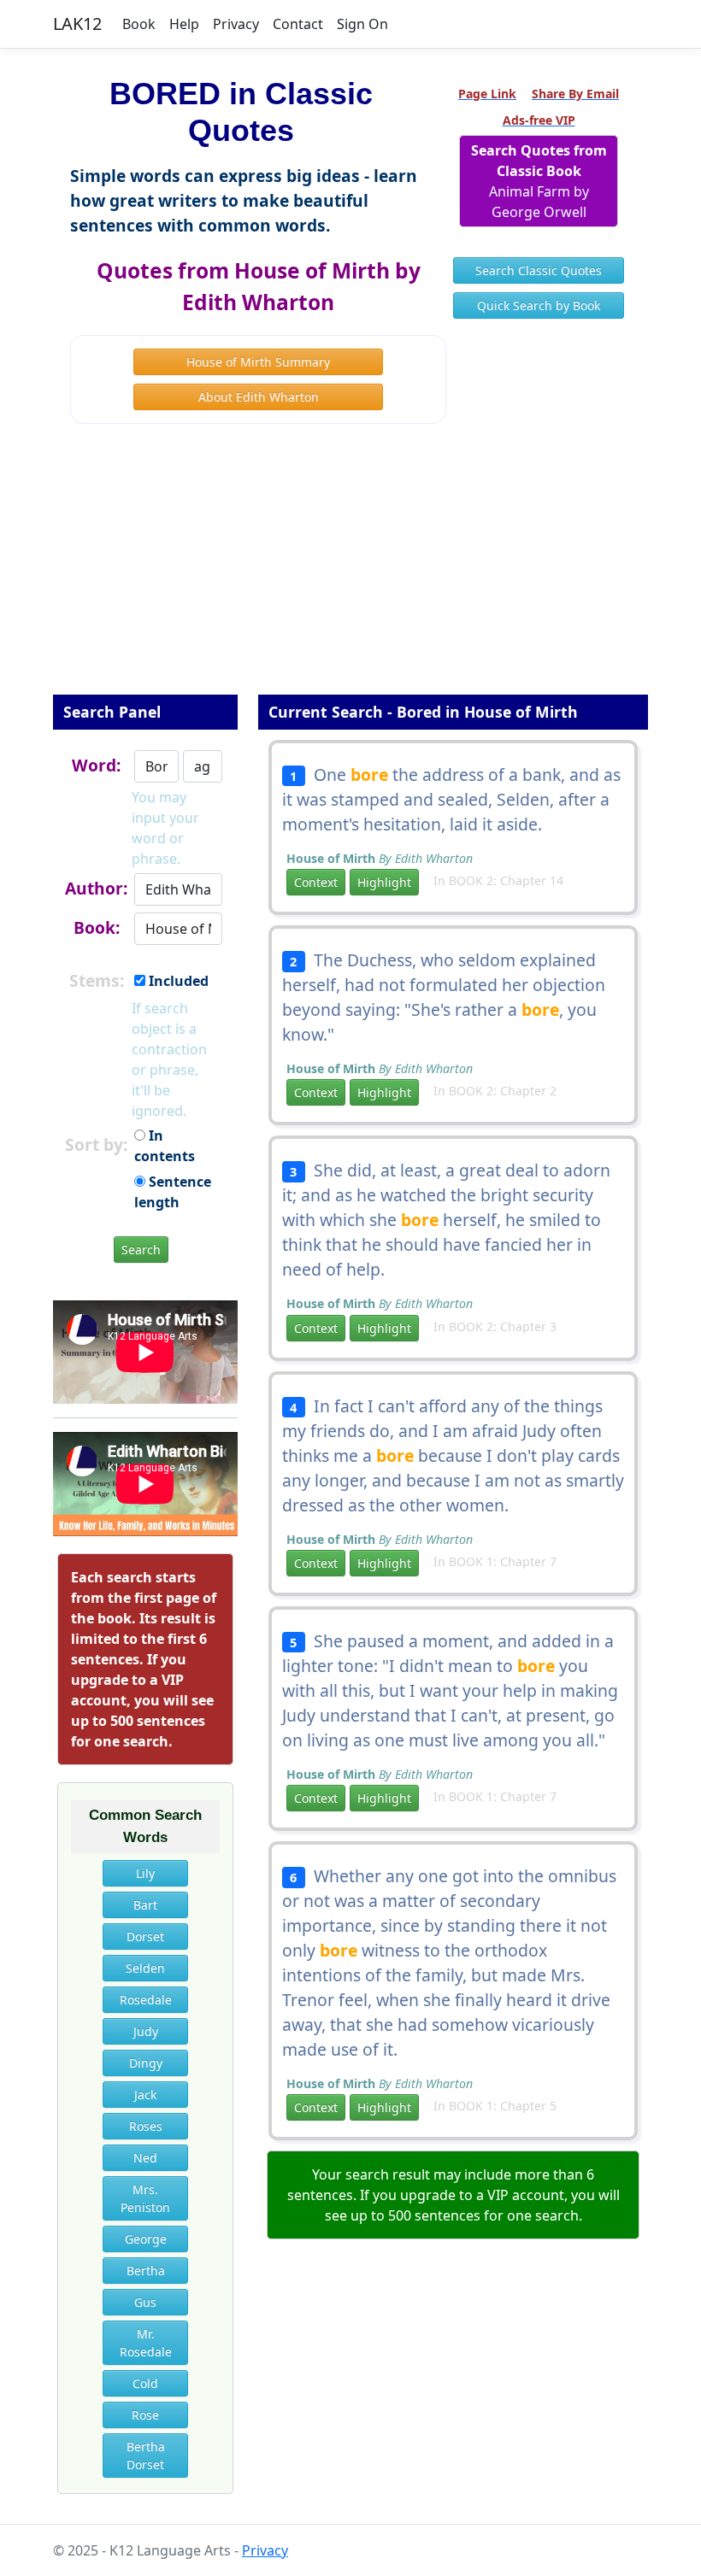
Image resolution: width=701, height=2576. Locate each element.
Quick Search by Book (539, 305)
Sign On (362, 24)
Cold (145, 2383)
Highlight (384, 882)
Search (141, 1250)
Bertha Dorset (146, 2456)
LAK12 (77, 23)
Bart (145, 1905)
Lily (145, 1873)
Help (184, 24)
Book (139, 24)
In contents (165, 1146)
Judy (146, 2031)
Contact (298, 24)
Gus (145, 2302)
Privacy (236, 24)
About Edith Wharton (259, 397)
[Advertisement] (350, 571)
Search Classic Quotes (539, 270)
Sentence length (173, 1192)
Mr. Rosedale (146, 2343)
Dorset (145, 1936)
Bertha (146, 2271)
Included (177, 981)
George (146, 2239)
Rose (145, 2415)
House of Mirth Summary (258, 362)
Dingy (146, 2063)
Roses (146, 2126)
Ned (145, 2158)
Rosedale (146, 2000)
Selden (145, 1968)
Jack (145, 2095)
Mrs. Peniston (145, 2198)
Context (316, 882)
